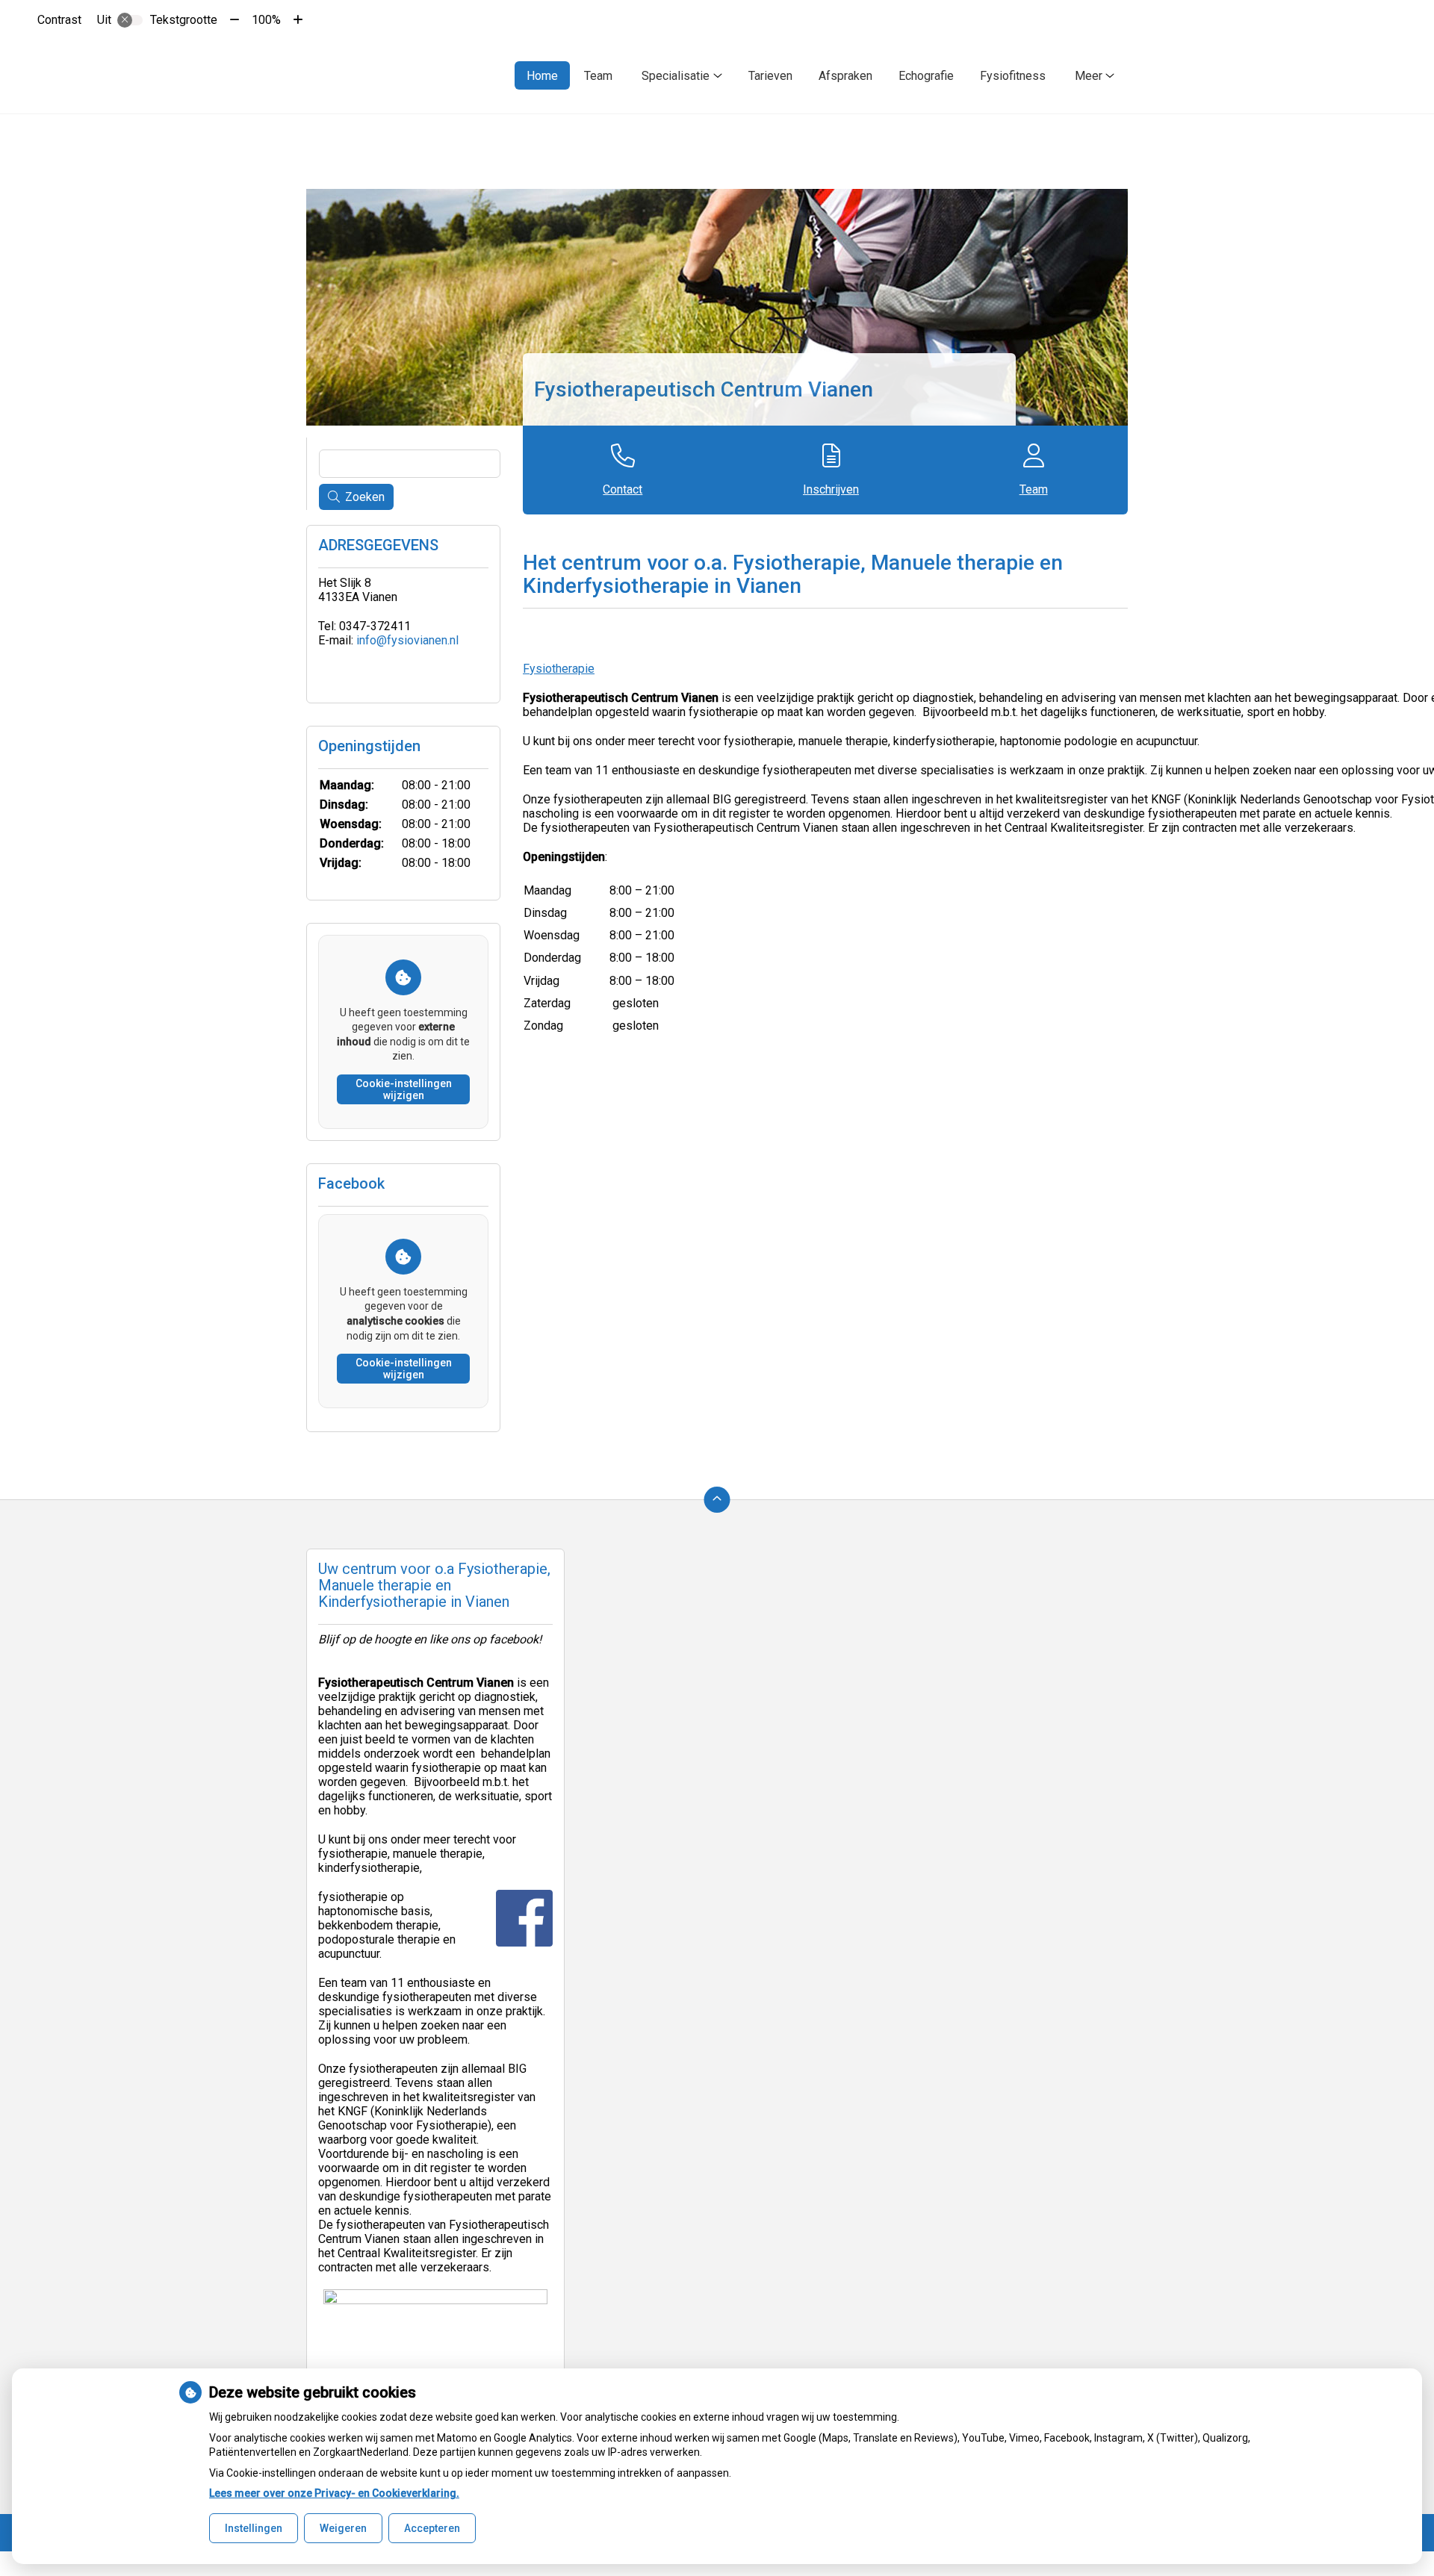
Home (542, 76)
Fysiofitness (1013, 76)
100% (266, 20)
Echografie (926, 76)
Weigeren (343, 2528)
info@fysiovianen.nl (407, 640)
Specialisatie (676, 76)
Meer (1089, 76)
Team (598, 76)
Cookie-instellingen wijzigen (404, 1089)
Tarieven (770, 76)
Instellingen (254, 2528)
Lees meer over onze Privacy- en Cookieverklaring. (334, 2493)
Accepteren (432, 2528)
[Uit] (130, 20)
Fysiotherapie (559, 669)
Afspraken (845, 76)
